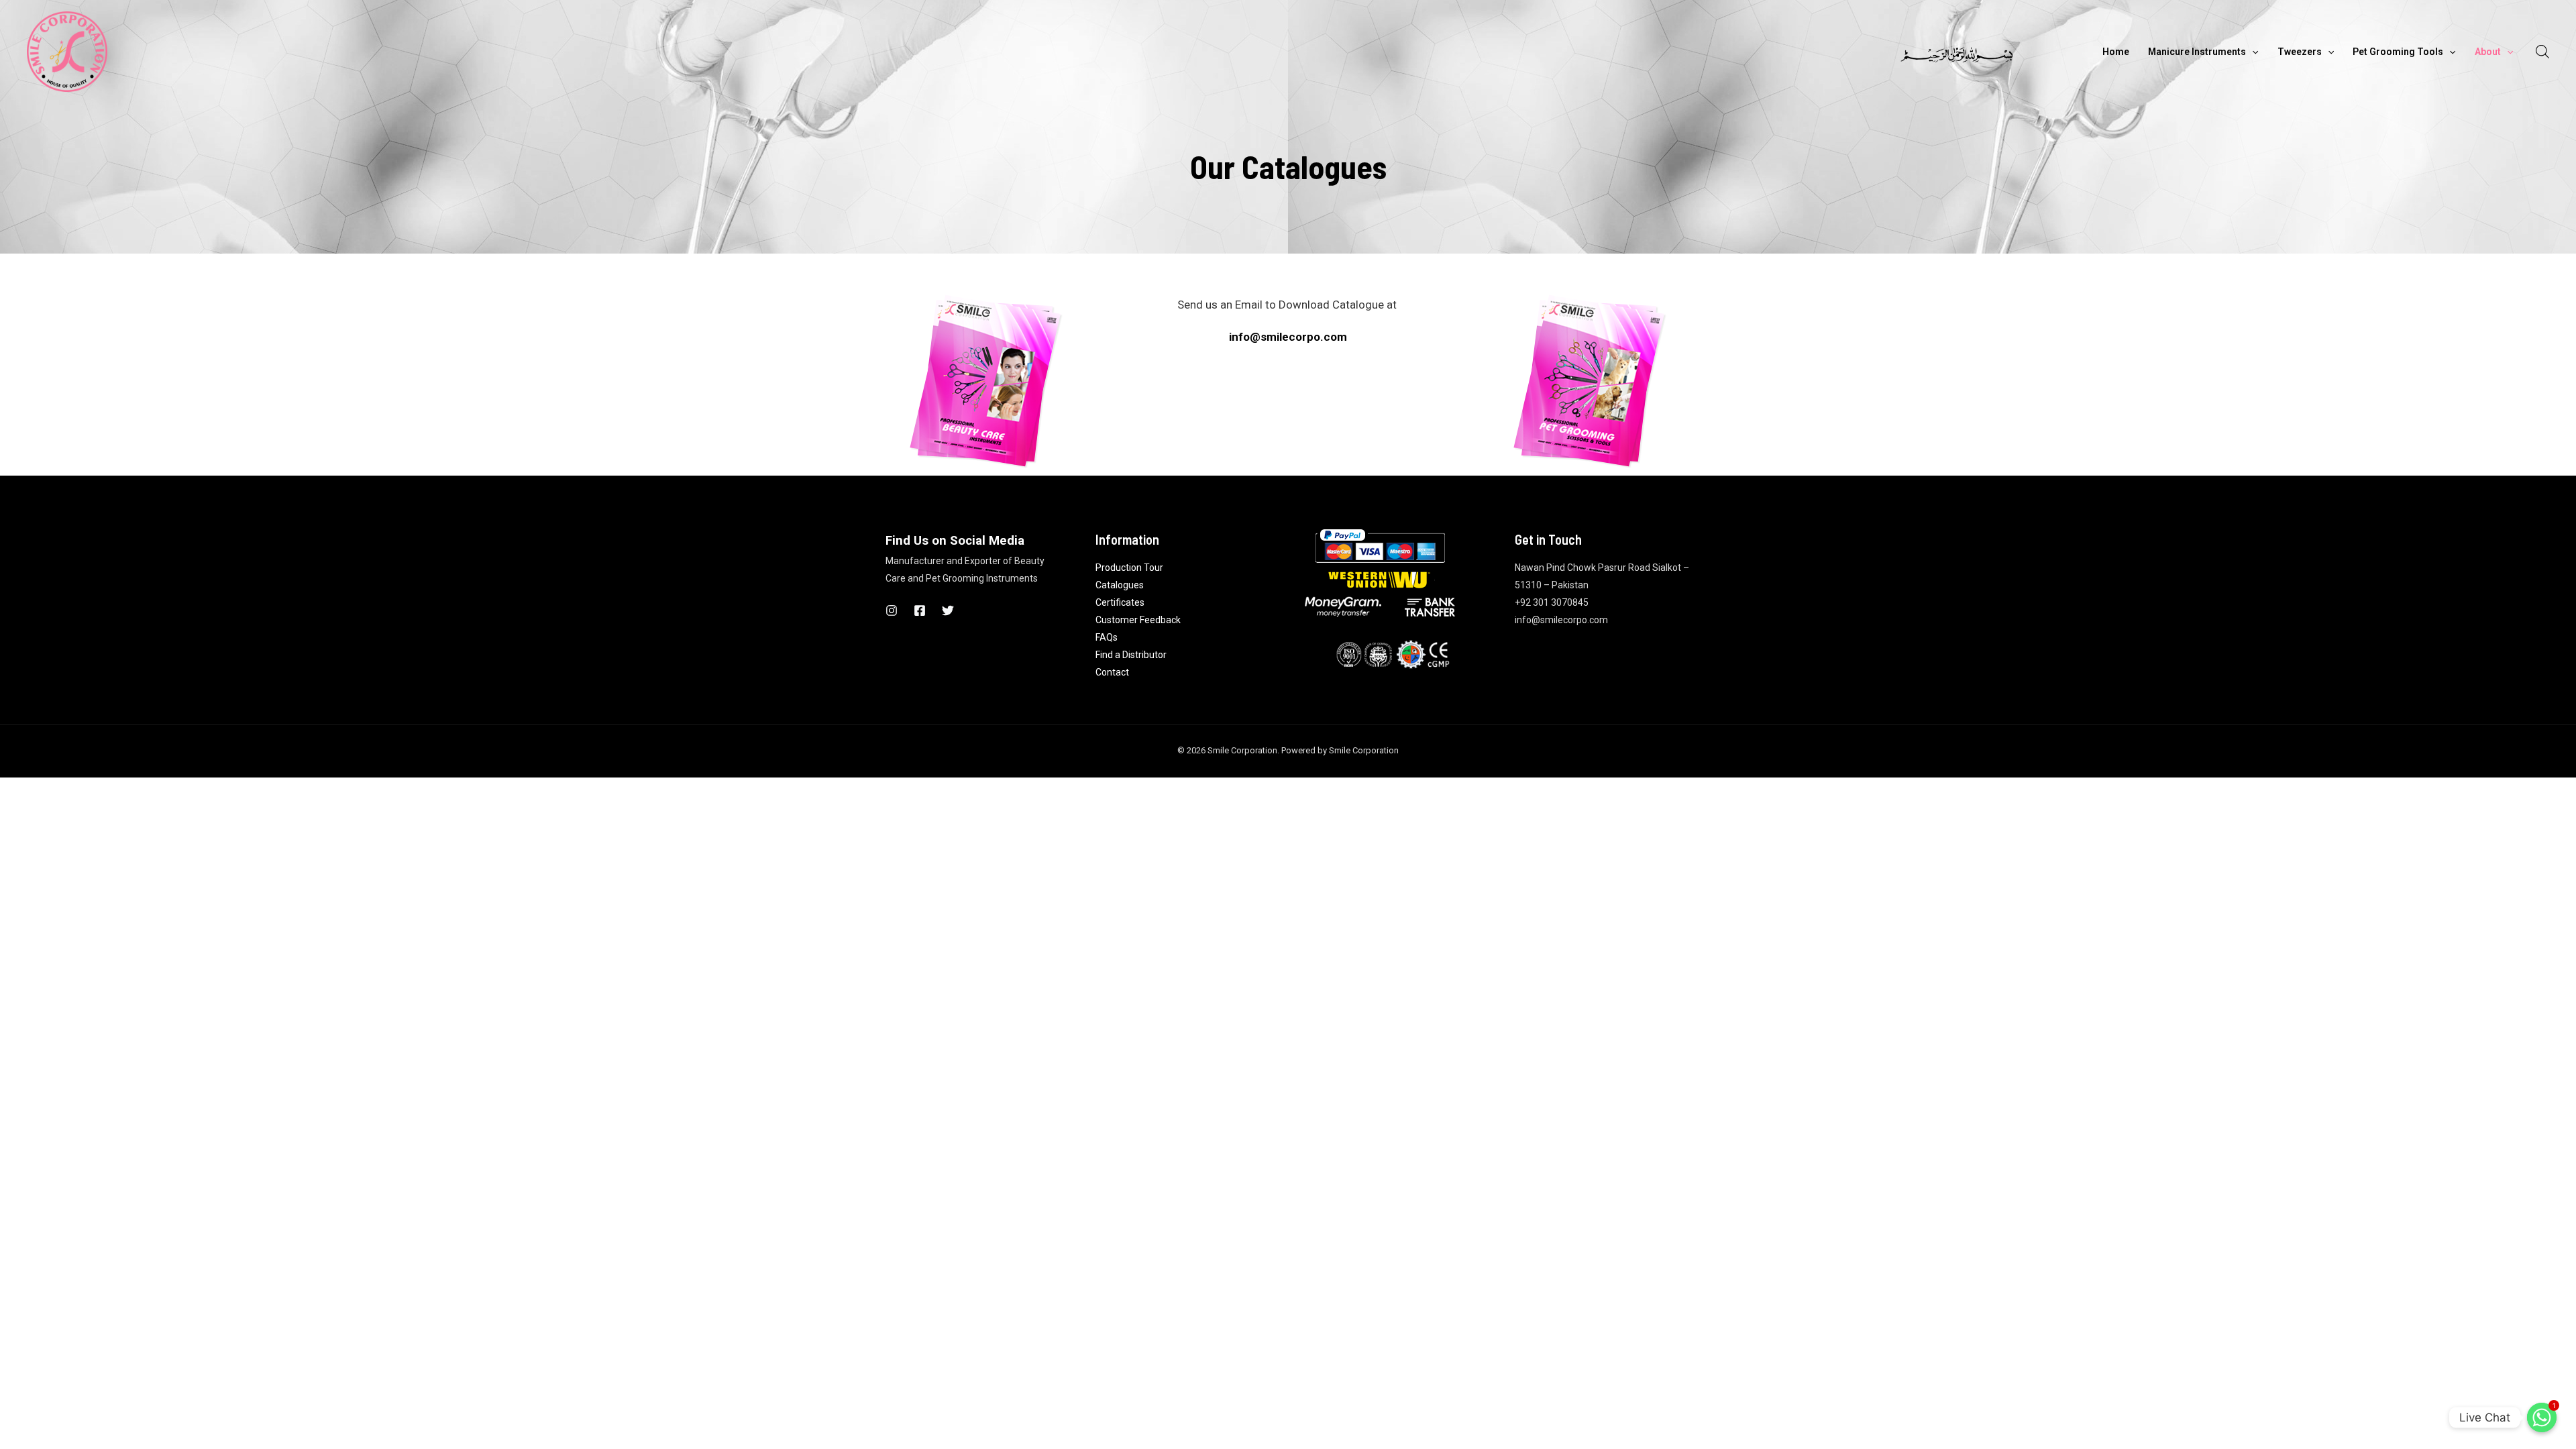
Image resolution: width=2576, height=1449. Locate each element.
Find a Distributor (1131, 655)
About (2488, 52)
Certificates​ (1120, 602)
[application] (2252, 52)
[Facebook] (920, 610)
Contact (1112, 672)
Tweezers (2300, 52)
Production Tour (1129, 568)
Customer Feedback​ (1138, 620)
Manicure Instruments (2197, 52)
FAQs (1107, 637)
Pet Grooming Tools (2398, 52)
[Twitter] (948, 610)
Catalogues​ (1120, 585)
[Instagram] (892, 610)
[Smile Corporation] (67, 50)
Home (2116, 52)
